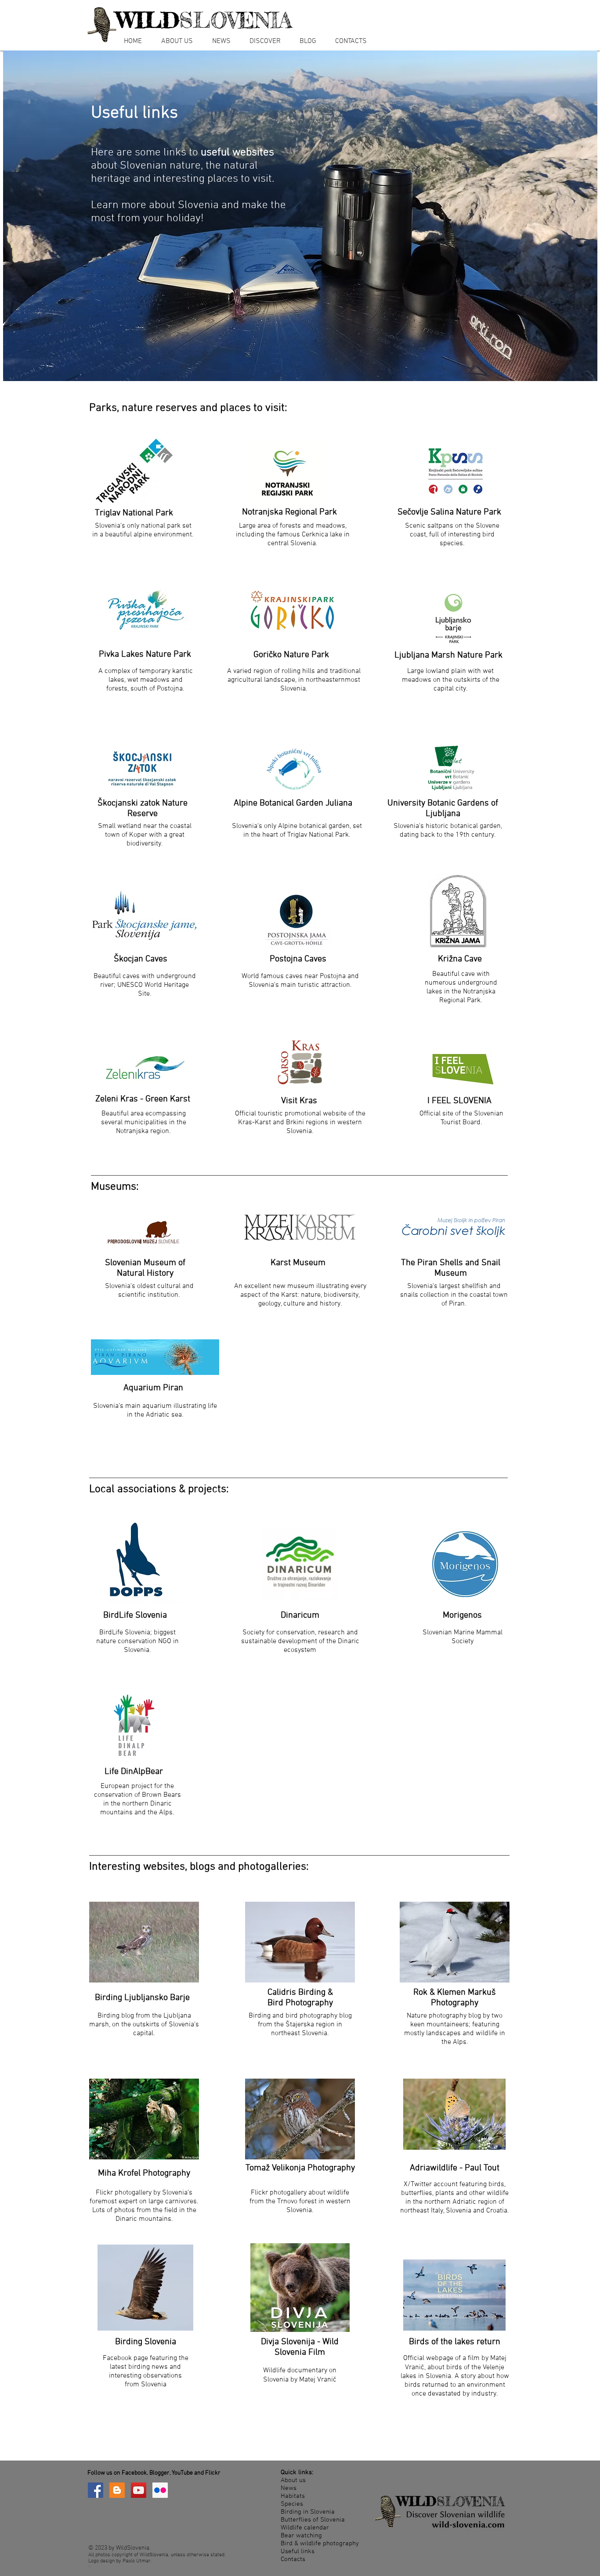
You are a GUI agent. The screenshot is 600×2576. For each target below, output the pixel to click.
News (289, 2488)
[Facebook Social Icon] (96, 2490)
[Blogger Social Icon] (117, 2490)
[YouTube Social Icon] (139, 2490)
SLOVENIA (204, 20)
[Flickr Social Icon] (160, 2490)
